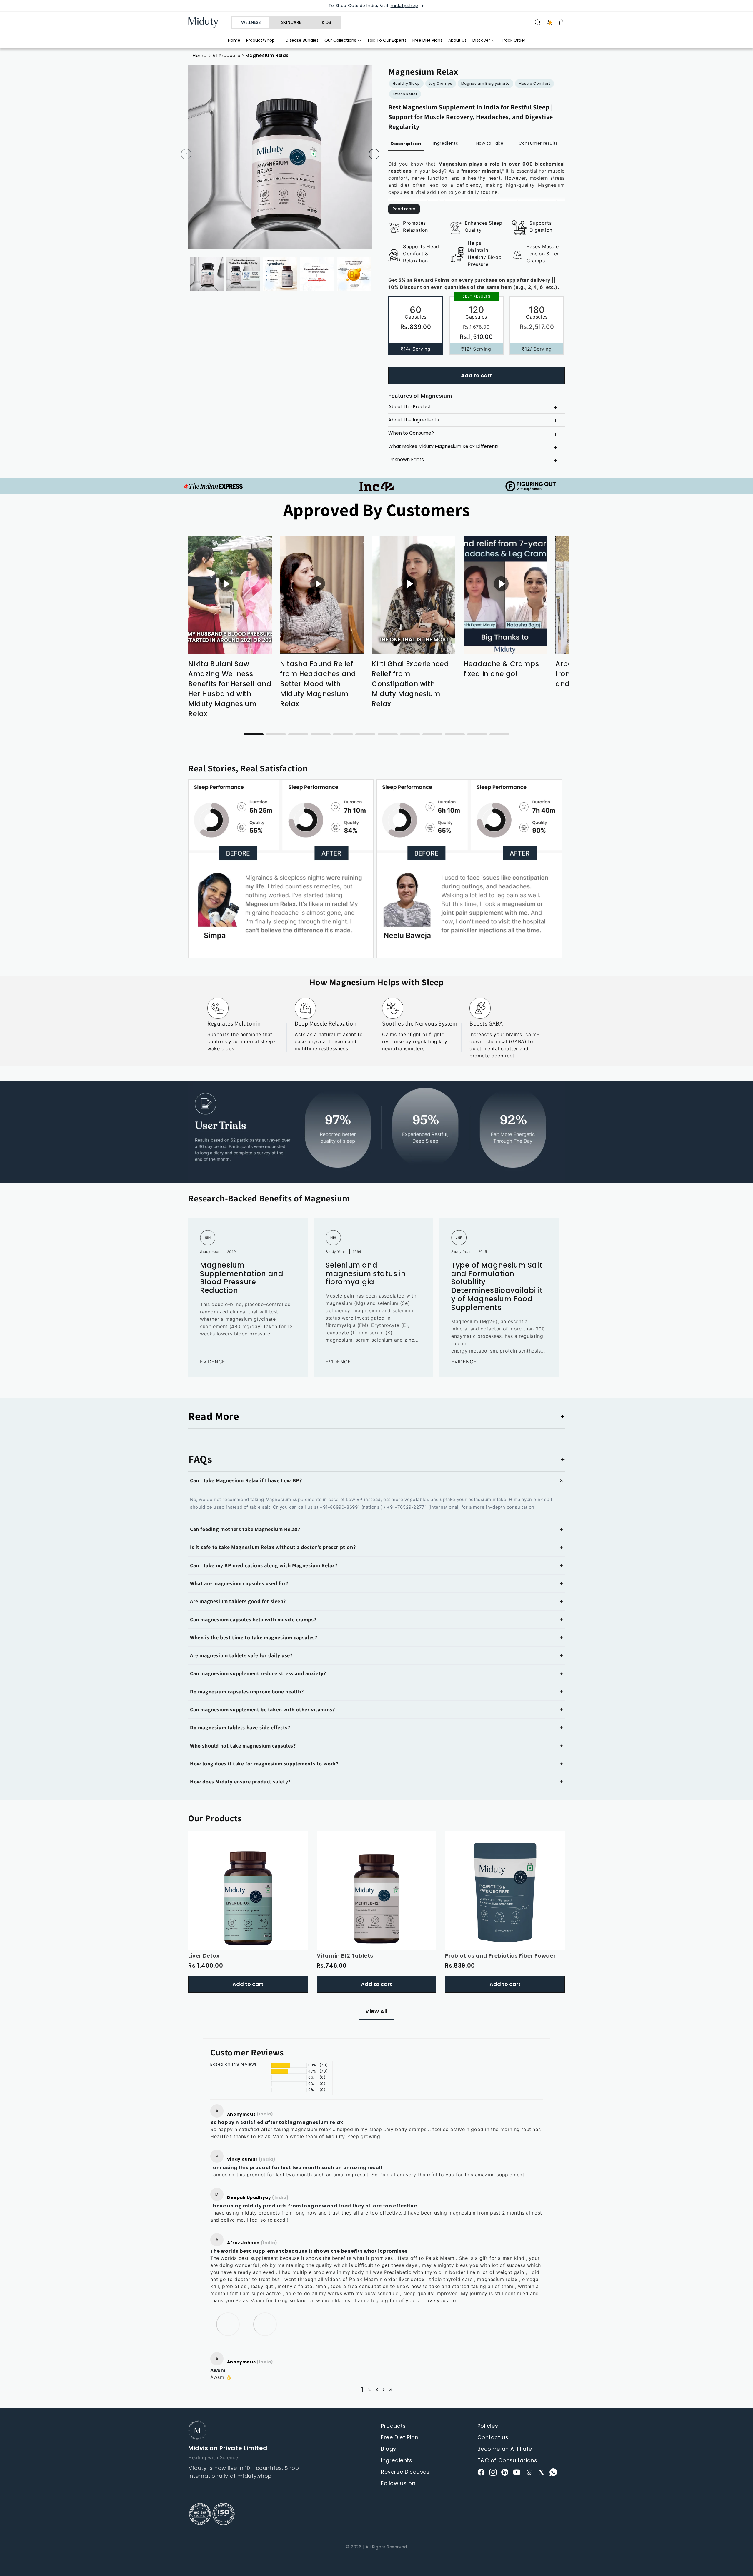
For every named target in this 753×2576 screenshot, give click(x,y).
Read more (404, 209)
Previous (186, 154)
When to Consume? (411, 433)
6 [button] (365, 734)
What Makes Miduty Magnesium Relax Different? (444, 446)
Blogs (389, 2449)
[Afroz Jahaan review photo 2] (265, 2324)
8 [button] (410, 734)
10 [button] (455, 734)
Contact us (493, 2437)
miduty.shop (404, 6)
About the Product (410, 407)
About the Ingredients (414, 420)
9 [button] (432, 734)
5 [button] (343, 734)
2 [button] (276, 734)
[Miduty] (207, 22)
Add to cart (477, 375)
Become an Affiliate (505, 2449)
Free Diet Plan (400, 2437)
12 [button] (499, 734)
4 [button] (321, 734)
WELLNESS (251, 22)
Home (200, 55)
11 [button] (477, 734)
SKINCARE (291, 22)
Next (374, 154)
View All (376, 2011)
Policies (488, 2426)
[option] (230, 620)
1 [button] (254, 734)
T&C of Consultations (507, 2460)
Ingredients (397, 2460)
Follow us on (398, 2483)
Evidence (213, 1362)
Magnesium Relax (267, 55)
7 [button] (388, 734)
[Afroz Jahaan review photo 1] (228, 2324)
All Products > (229, 55)
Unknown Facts (406, 460)
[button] (376, 1480)
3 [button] (298, 734)
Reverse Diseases (405, 2472)
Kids (326, 22)
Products (393, 2426)
